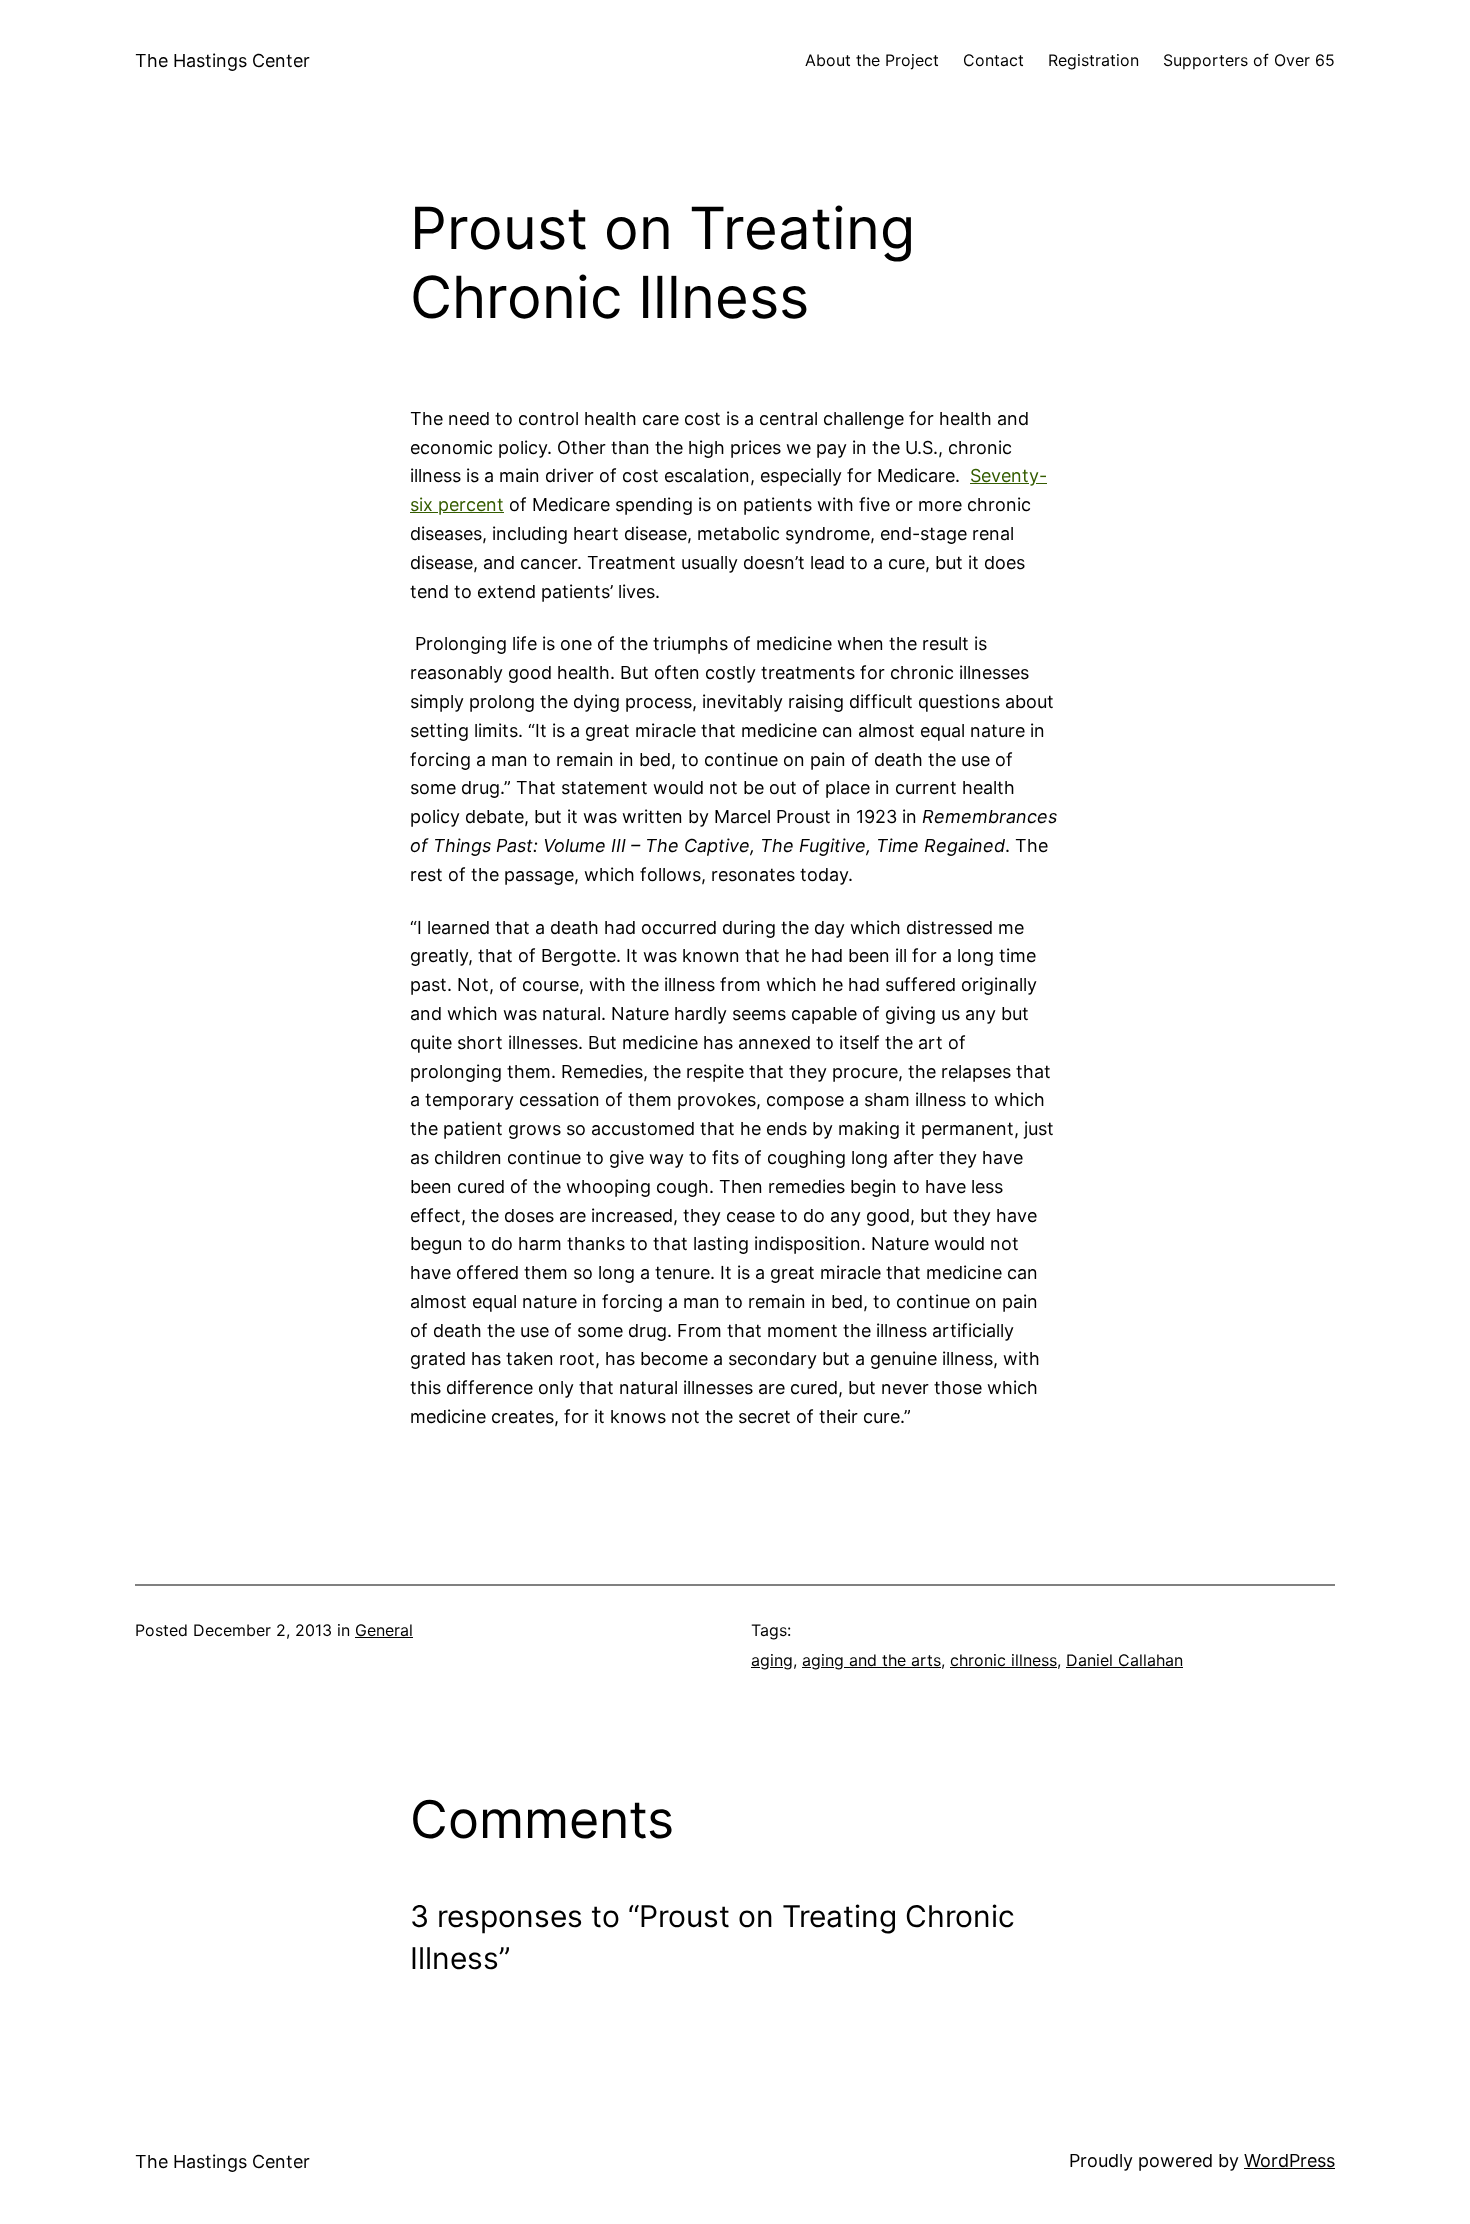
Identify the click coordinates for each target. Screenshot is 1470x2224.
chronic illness (1003, 1660)
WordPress (1289, 2160)
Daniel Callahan (1124, 1660)
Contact (993, 60)
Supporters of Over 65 (1249, 60)
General (384, 1630)
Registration (1093, 60)
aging (772, 1660)
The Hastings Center (222, 60)
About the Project (872, 60)
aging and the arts (871, 1660)
